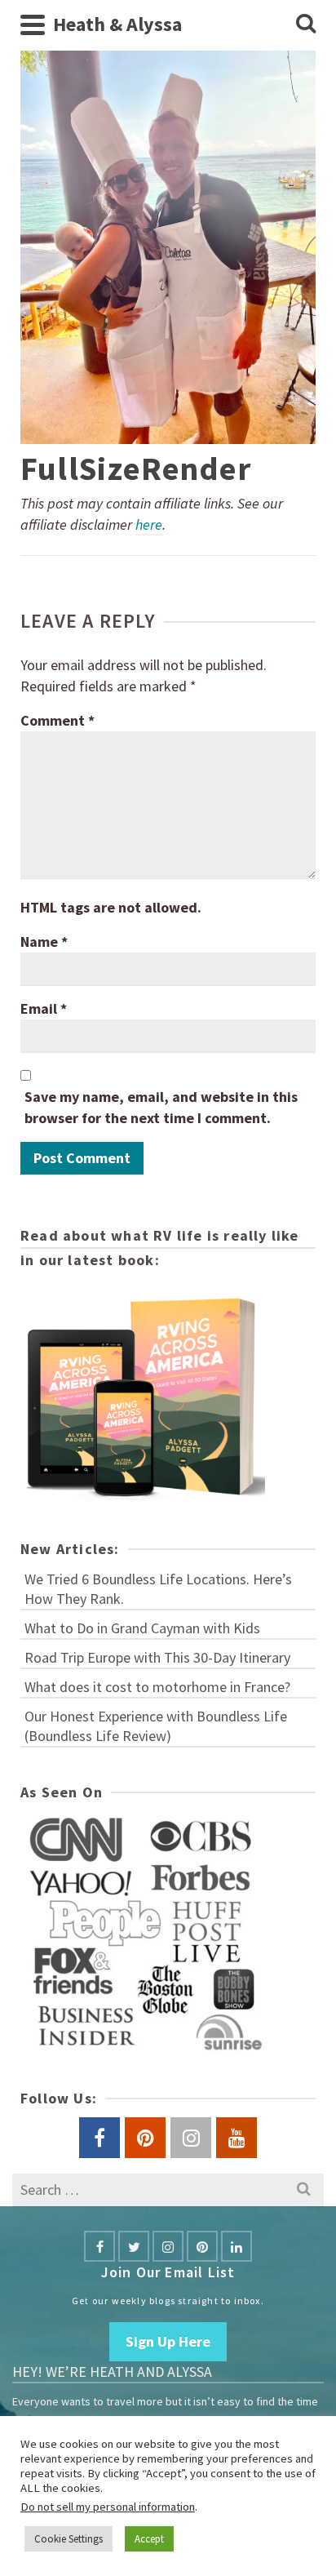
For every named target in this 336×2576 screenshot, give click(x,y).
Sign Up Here (168, 2341)
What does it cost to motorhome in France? (157, 1687)
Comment (57, 720)
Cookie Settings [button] (69, 2539)
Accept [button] (149, 2539)
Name (44, 942)
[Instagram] (168, 2246)
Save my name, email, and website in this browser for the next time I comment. (161, 1107)
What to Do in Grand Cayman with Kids (142, 1628)
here (149, 524)
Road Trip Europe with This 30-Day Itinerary (157, 1657)
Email (44, 1008)
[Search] (306, 24)
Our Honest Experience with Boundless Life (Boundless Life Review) (156, 1726)
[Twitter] (134, 2246)
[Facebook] (99, 2246)
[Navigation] (33, 24)
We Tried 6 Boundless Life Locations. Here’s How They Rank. (158, 1589)
